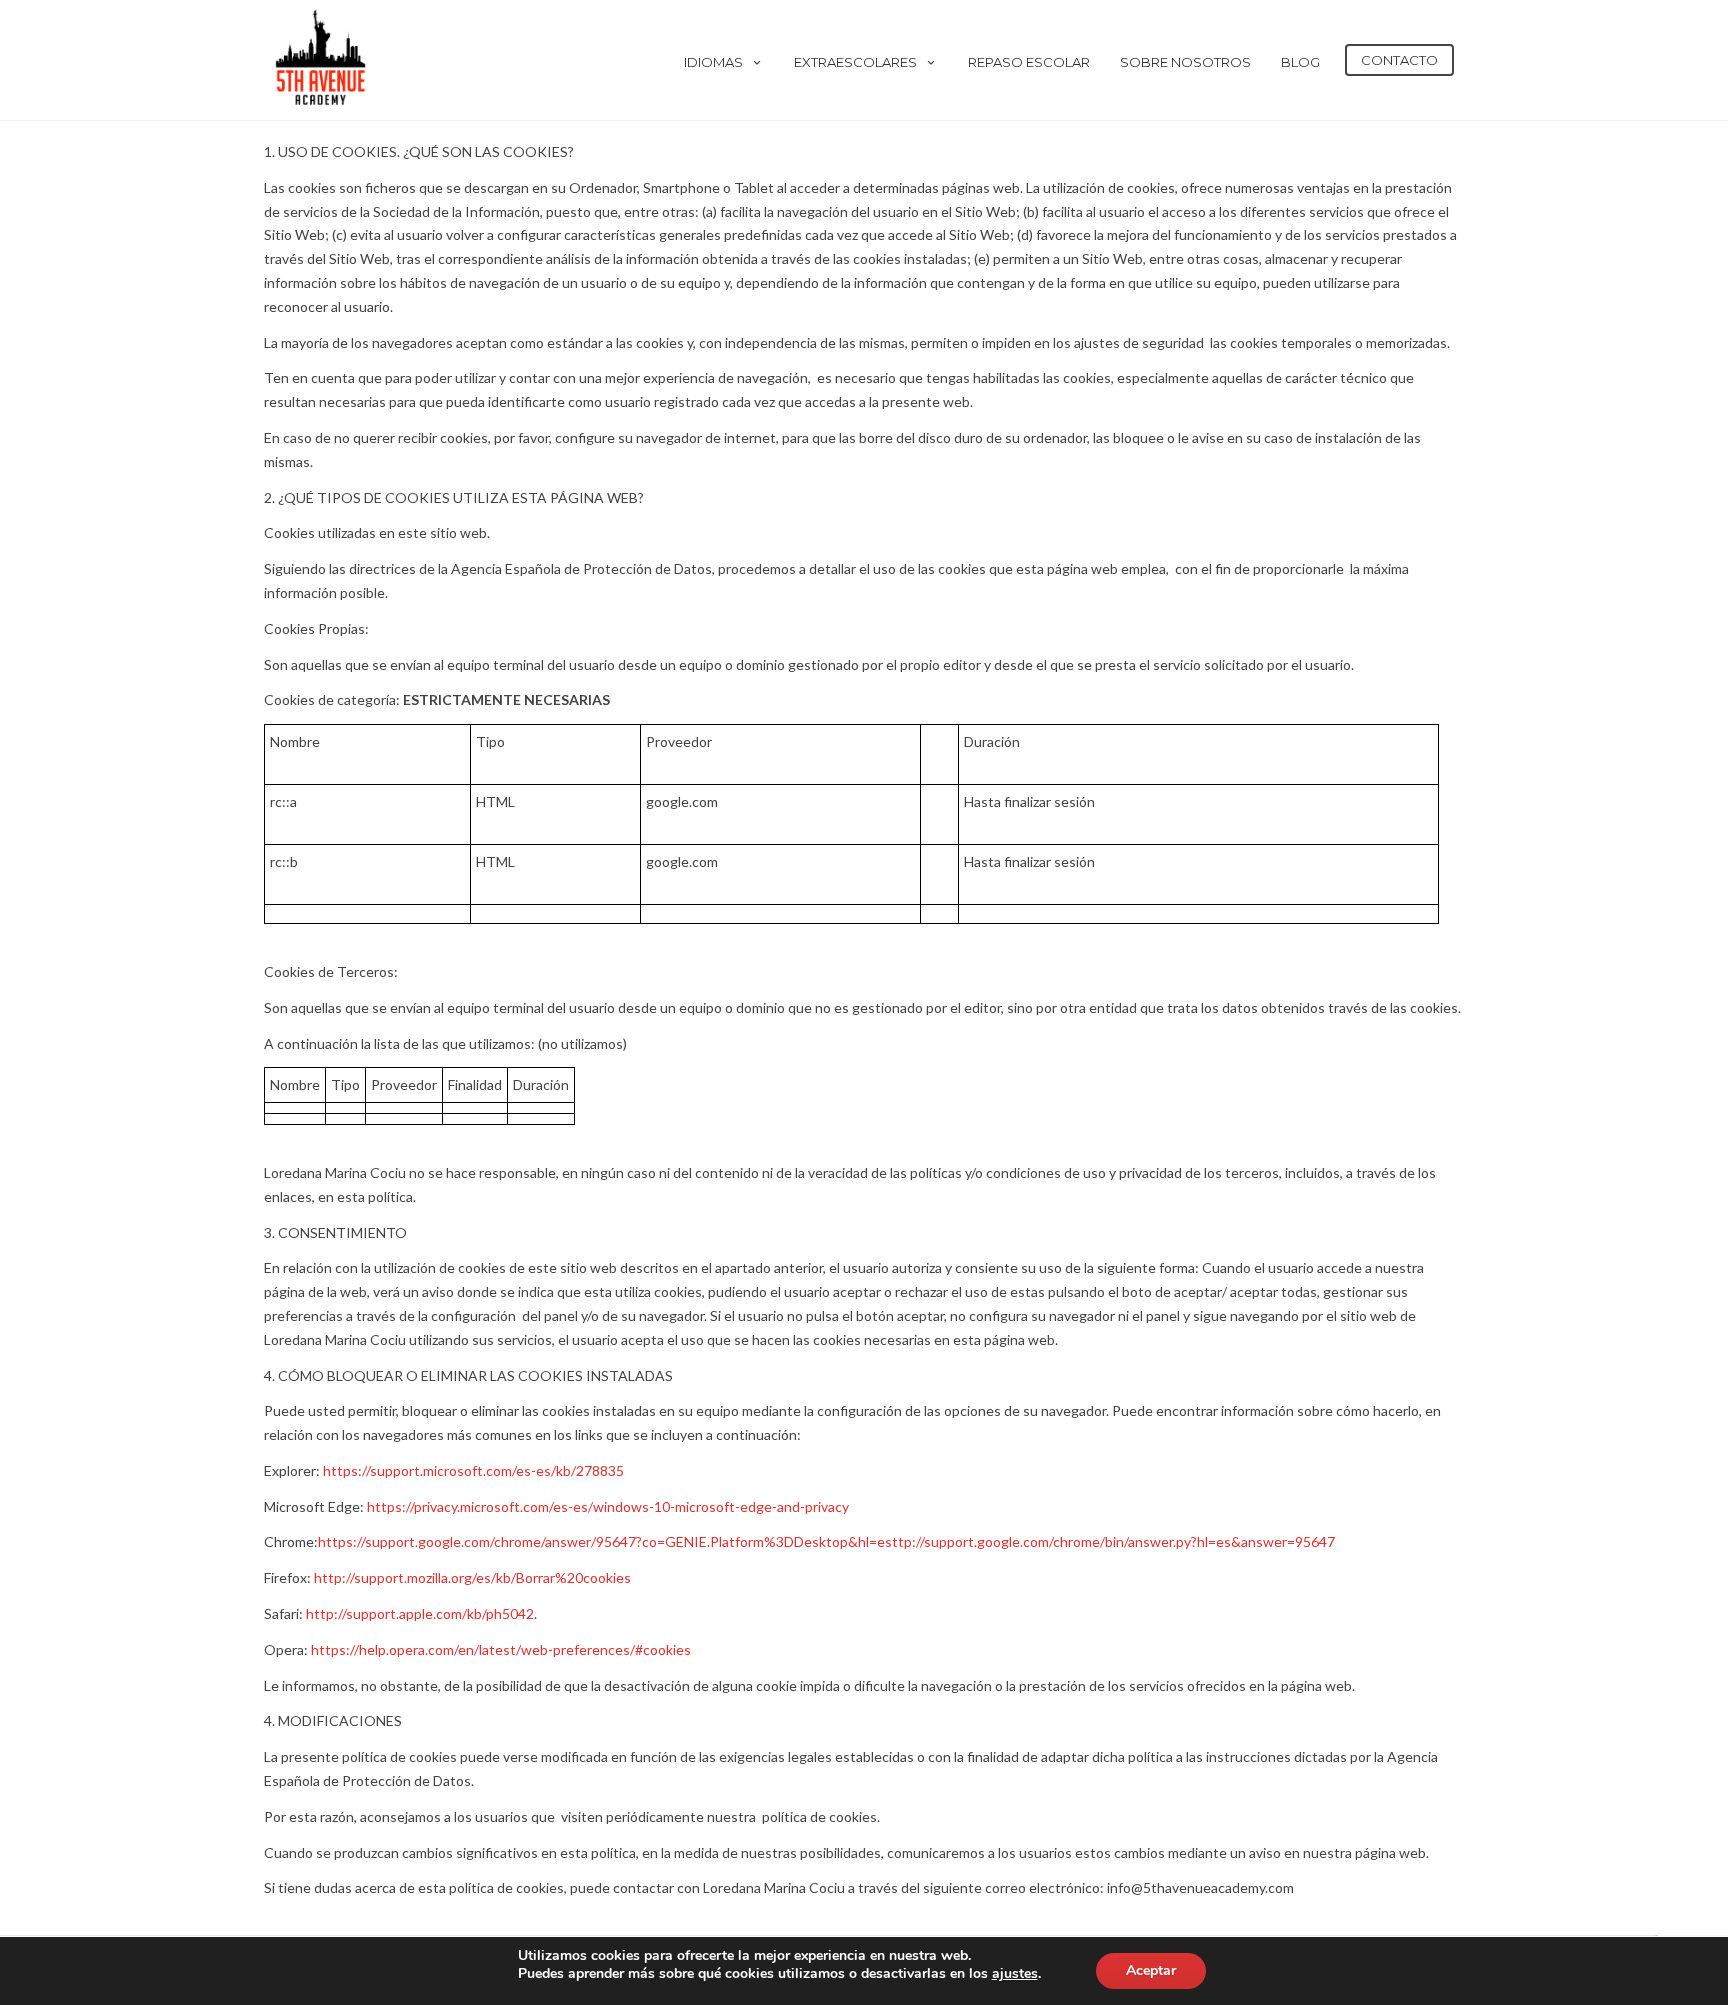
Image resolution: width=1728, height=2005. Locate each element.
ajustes (1015, 1974)
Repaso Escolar (1029, 62)
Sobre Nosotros (1185, 62)
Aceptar (1151, 1970)
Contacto (1399, 60)
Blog (1300, 62)
